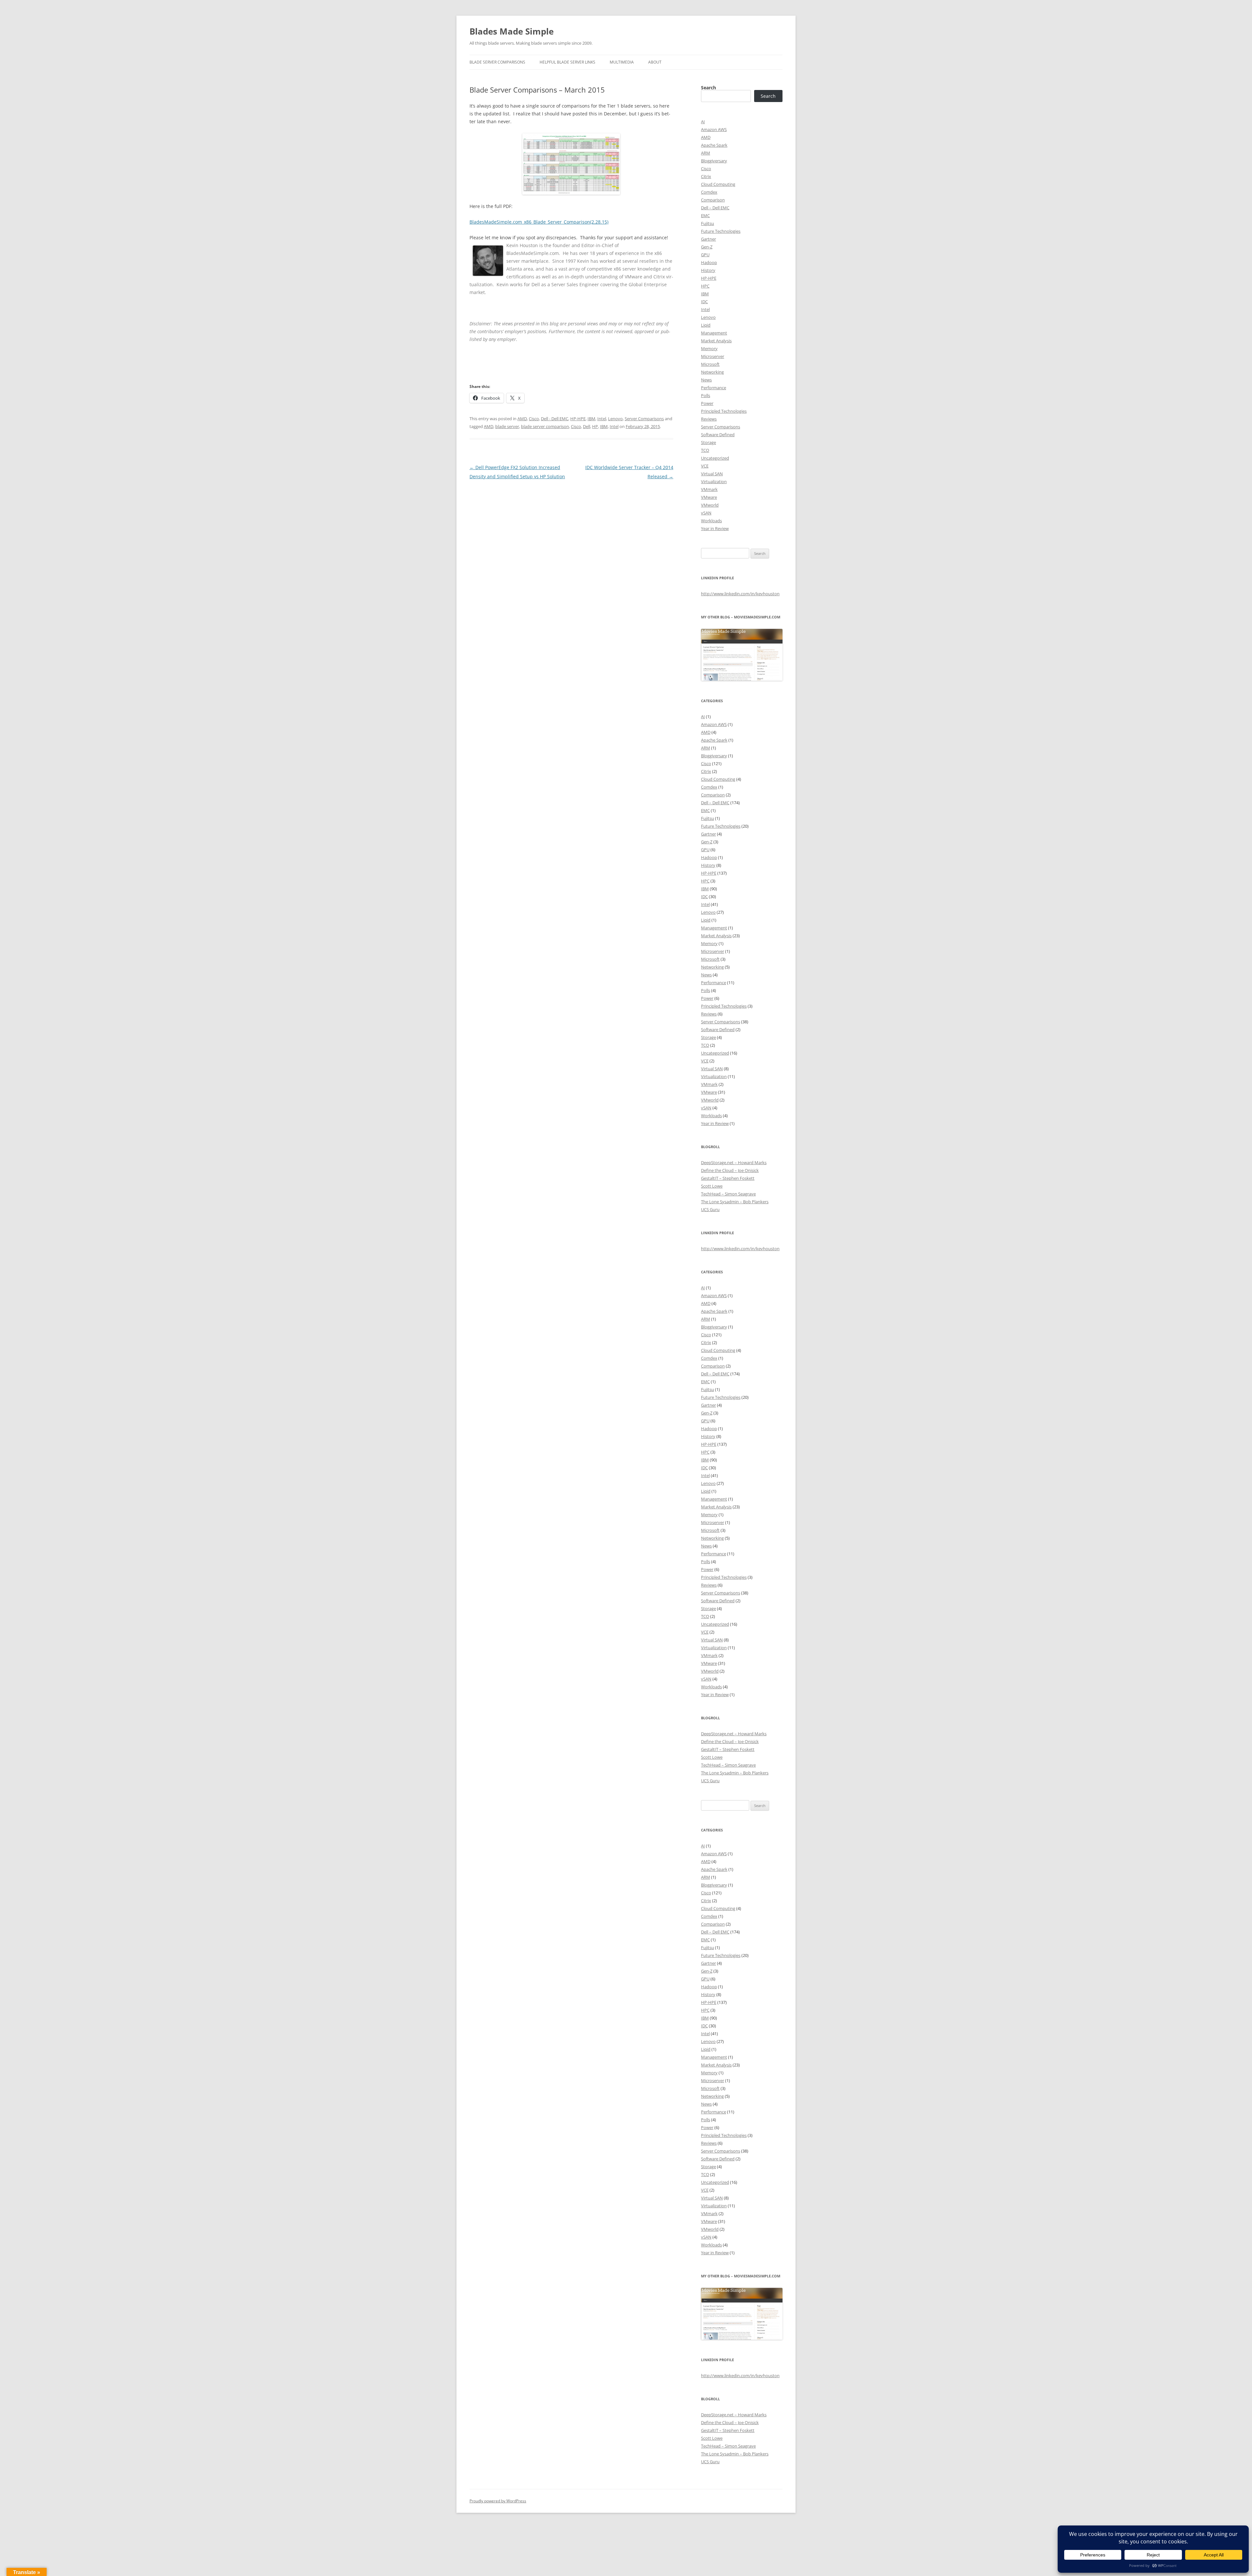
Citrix (706, 176)
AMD (522, 419)
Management (714, 333)
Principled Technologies (724, 411)
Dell (587, 426)
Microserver (713, 356)
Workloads (711, 521)
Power (707, 403)
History (708, 270)
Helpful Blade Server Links (567, 62)
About (655, 62)
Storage (708, 442)
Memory (709, 348)
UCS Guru (710, 1209)
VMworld (710, 505)
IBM (591, 419)
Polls (706, 395)
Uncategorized (715, 458)
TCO (705, 450)
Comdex (709, 192)
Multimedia (622, 62)
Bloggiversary (714, 161)
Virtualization (714, 481)
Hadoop (709, 262)
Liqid (706, 325)
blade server (507, 426)
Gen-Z (707, 247)
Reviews (709, 419)
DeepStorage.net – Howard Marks (734, 1162)
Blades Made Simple (512, 31)
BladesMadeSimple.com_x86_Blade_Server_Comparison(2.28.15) (539, 222)
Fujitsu (708, 223)
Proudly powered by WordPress (498, 2501)
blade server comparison (545, 426)
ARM (706, 153)
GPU (705, 255)
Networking (712, 372)
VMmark (709, 489)
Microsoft (710, 364)
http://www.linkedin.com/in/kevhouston (740, 594)
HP (595, 426)
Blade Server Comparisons (497, 62)
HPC (705, 286)
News (706, 380)
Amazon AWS (714, 129)
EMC (705, 215)
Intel (602, 419)
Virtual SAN (712, 474)
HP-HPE (578, 419)
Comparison (713, 200)
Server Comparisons (644, 419)
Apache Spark (714, 145)
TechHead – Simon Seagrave (728, 1194)
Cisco (534, 419)
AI (703, 122)
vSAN (706, 513)
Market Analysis (716, 341)
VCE (705, 466)
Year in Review (715, 528)
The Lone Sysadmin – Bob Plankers (735, 1202)
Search (708, 88)
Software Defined (718, 435)
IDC (704, 302)
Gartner (708, 239)
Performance (714, 388)
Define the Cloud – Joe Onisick (730, 1170)
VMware (709, 497)
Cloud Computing (718, 184)
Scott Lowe (712, 1186)
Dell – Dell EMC (715, 208)
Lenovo (615, 419)
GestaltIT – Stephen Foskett (728, 1178)
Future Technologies (721, 231)
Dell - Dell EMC (555, 419)
